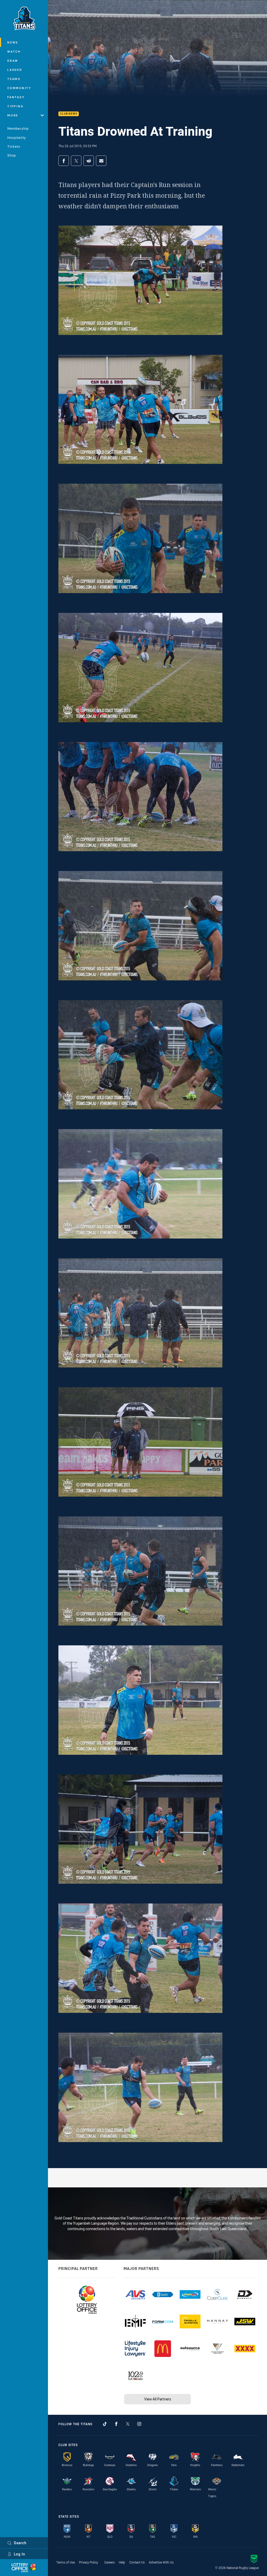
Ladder (15, 70)
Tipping (15, 106)
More (13, 115)
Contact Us (137, 2562)
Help (122, 2562)
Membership (18, 128)
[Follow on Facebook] (116, 2424)
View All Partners (158, 2399)
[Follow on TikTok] (105, 2424)
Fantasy (16, 97)
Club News (69, 114)
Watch (14, 51)
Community (19, 88)
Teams (14, 79)
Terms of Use (66, 2562)
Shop (12, 155)
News (13, 42)
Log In (20, 2554)
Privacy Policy (89, 2562)
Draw (13, 61)
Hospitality (17, 138)
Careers (110, 2562)
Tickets (14, 146)
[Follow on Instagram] (139, 2424)
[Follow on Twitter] (128, 2424)
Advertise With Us (161, 2562)
